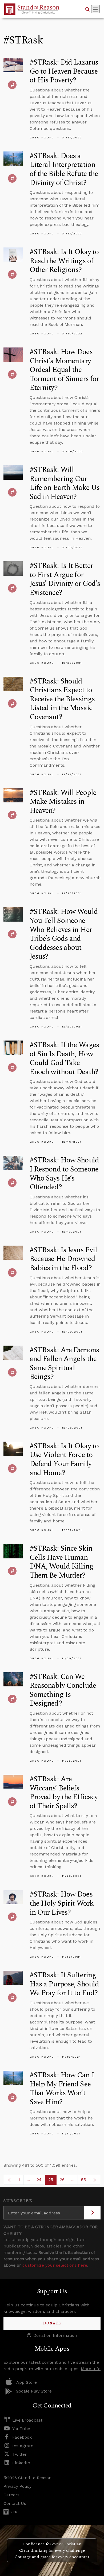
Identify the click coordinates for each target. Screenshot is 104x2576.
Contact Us (15, 2503)
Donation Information (55, 2335)
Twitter (19, 2454)
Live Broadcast (27, 2420)
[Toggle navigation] (95, 9)
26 (64, 2181)
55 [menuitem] (83, 2180)
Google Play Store (34, 2391)
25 (52, 2181)
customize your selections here (55, 2265)
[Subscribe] (92, 2213)
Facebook (22, 2437)
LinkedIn (21, 2463)
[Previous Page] (9, 2180)
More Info (91, 2369)
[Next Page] (95, 2180)
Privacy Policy (17, 2486)
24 (41, 2181)
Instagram (23, 2446)
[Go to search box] (87, 9)
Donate (52, 2323)
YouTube (21, 2429)
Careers (11, 2495)
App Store (27, 2382)
